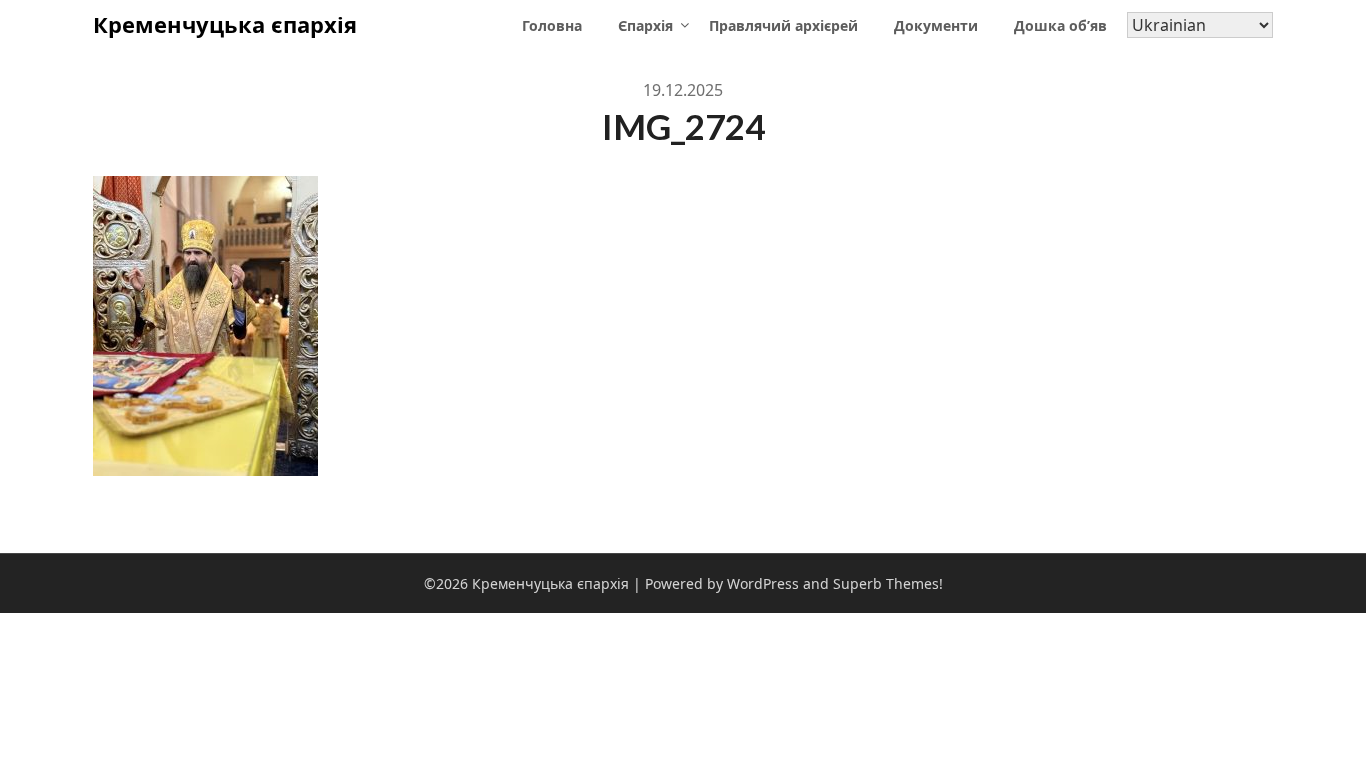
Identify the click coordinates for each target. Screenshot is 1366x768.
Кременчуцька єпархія (225, 24)
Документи (936, 25)
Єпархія (645, 25)
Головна (552, 25)
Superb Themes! (888, 583)
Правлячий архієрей (783, 25)
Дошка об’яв (1060, 25)
